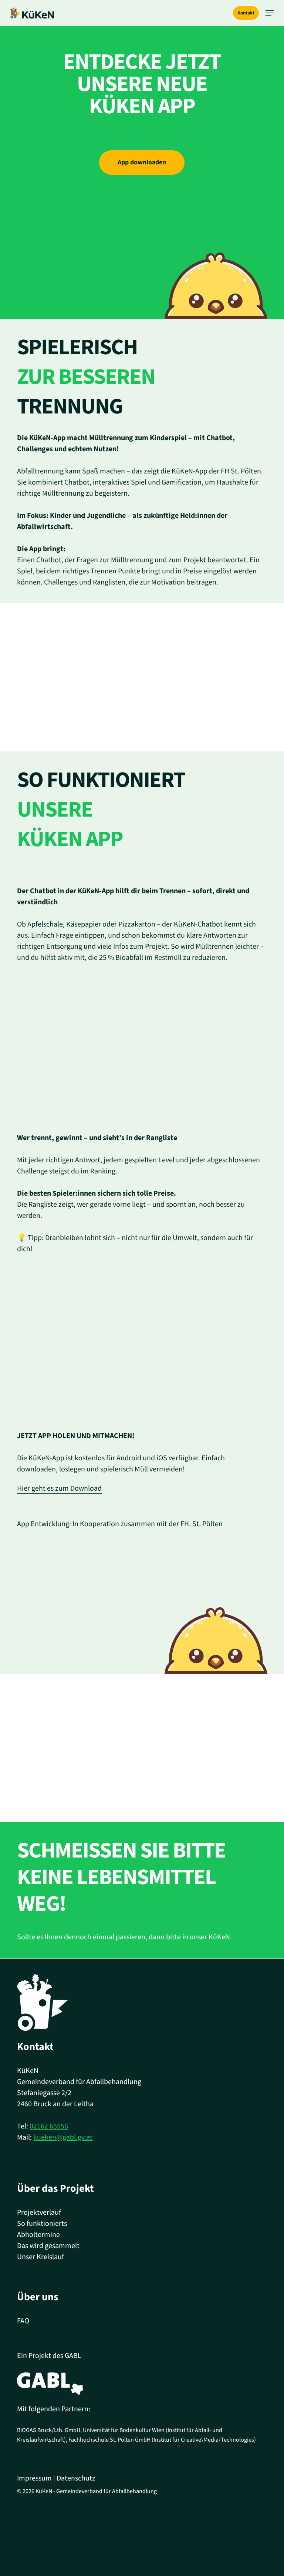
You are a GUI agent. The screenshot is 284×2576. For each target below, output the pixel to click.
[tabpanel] (142, 1006)
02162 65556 (49, 2126)
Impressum (34, 2478)
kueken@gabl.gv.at (63, 2137)
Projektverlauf (39, 2212)
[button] (270, 13)
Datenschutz (76, 2478)
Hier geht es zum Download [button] (59, 1488)
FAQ (23, 2321)
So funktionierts (42, 2224)
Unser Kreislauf (40, 2257)
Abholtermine (38, 2235)
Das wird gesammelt (48, 2246)
